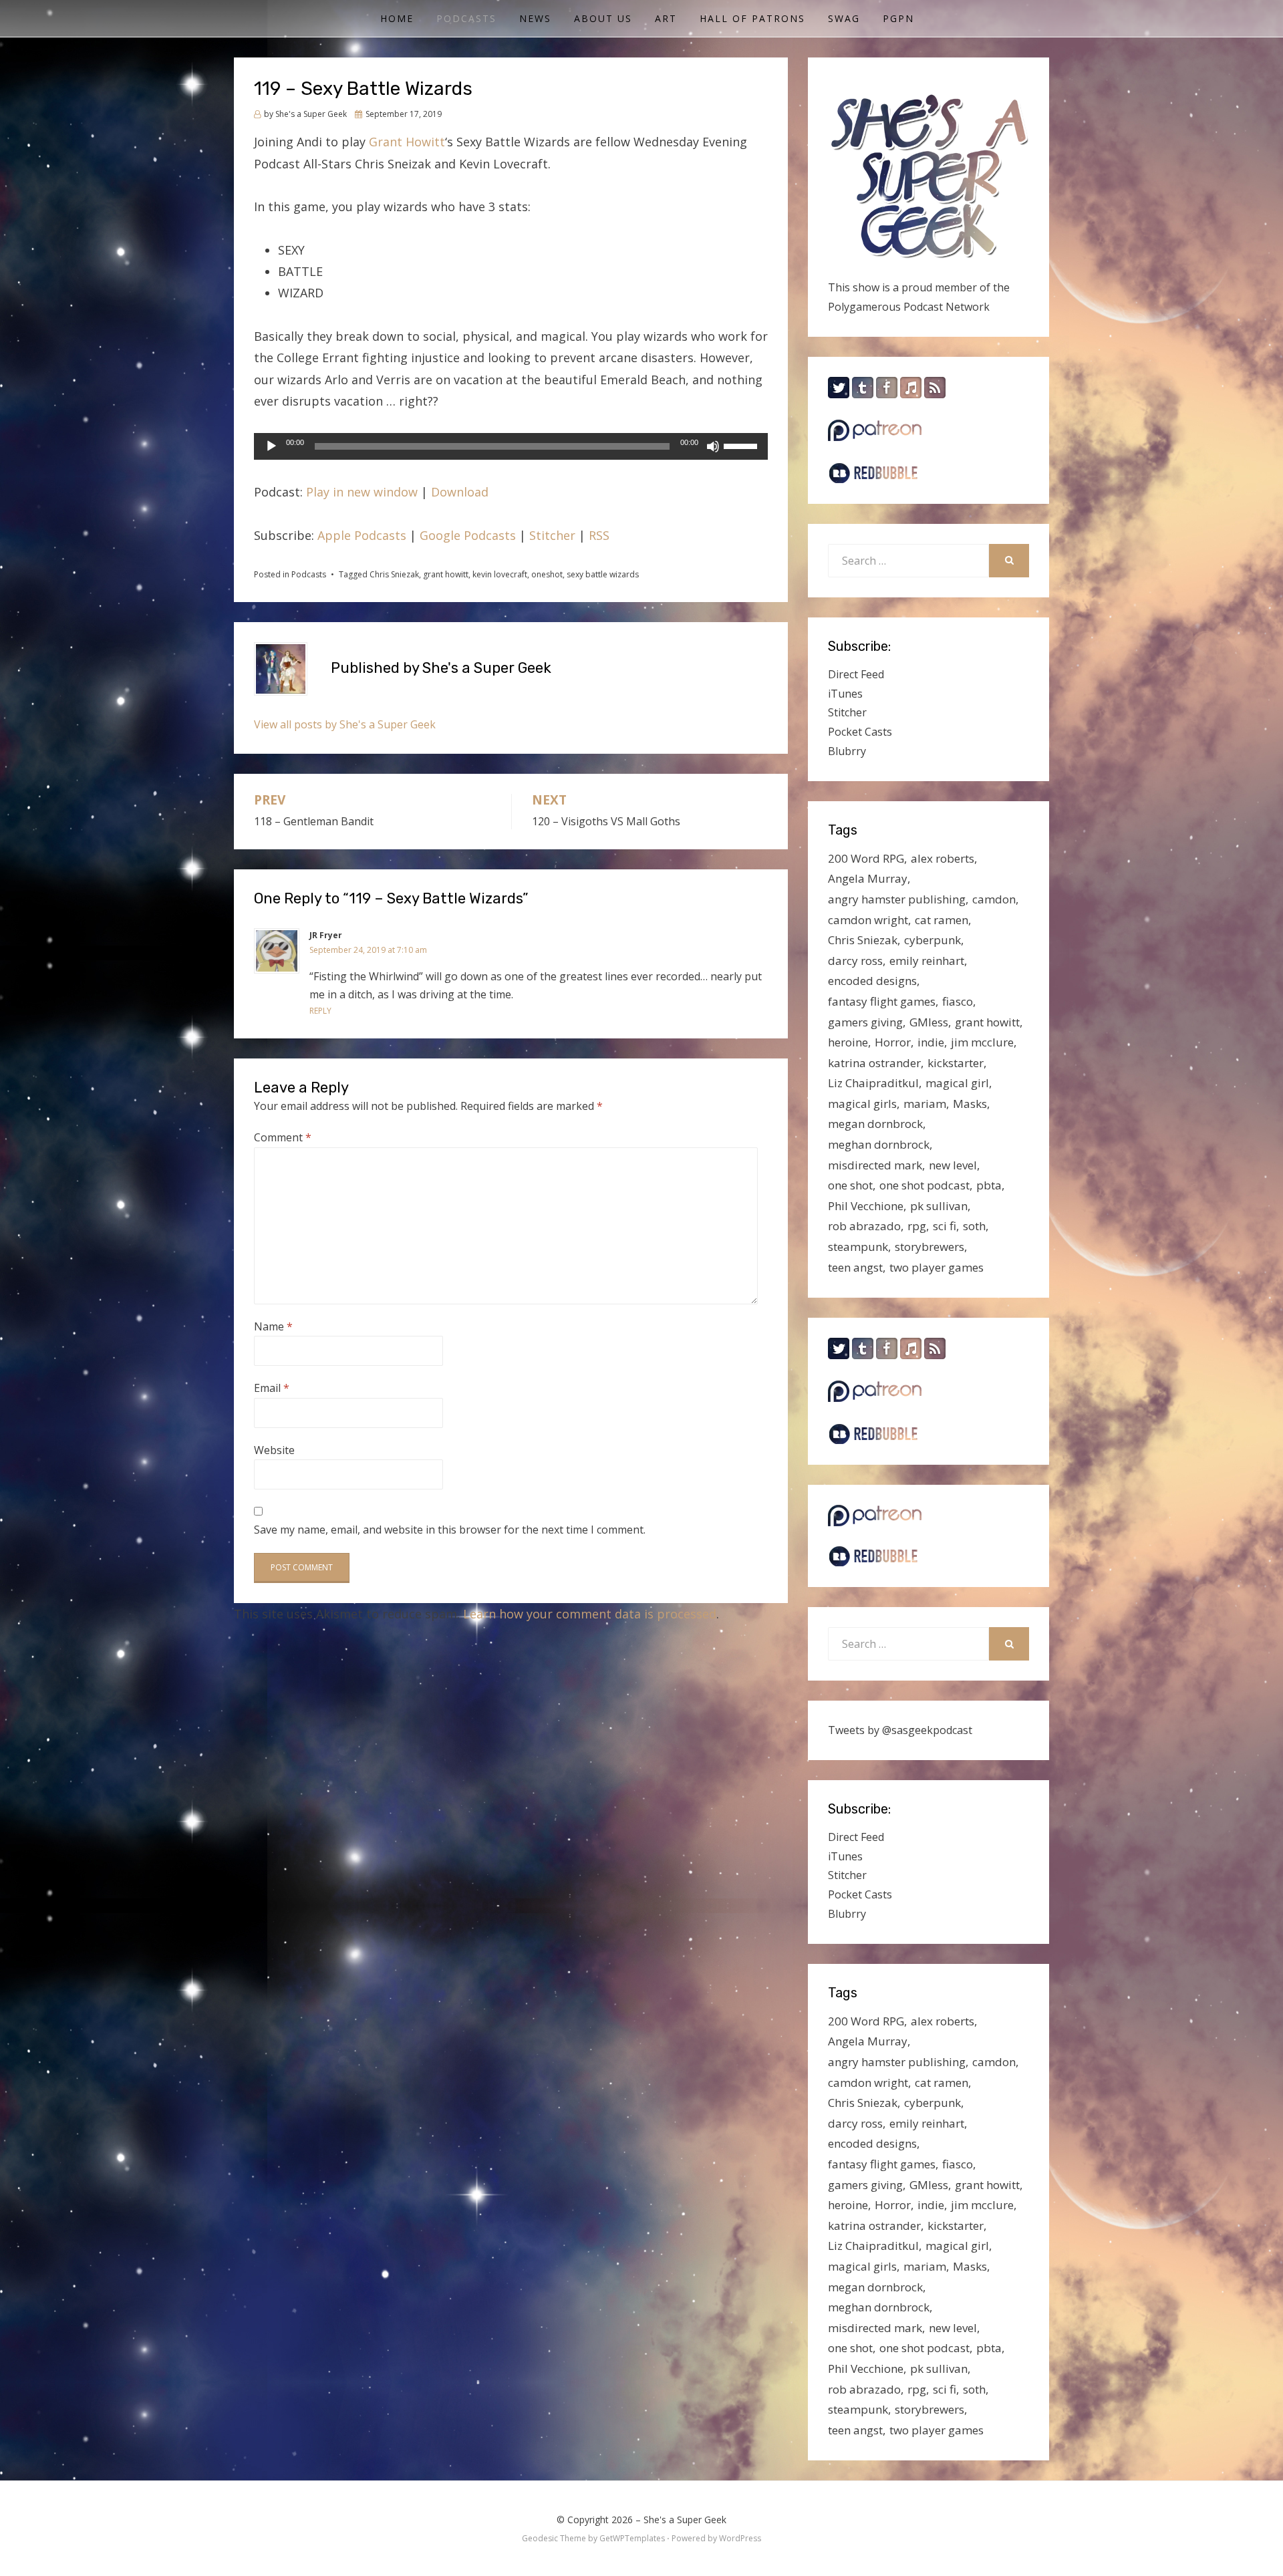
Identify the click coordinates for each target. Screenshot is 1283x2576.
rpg (917, 1226)
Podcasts (466, 18)
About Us (603, 18)
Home (397, 18)
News (535, 18)
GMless (929, 1022)
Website (274, 1450)
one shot (850, 1185)
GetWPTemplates (632, 2538)
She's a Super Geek (685, 2520)
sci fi (945, 1226)
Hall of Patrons (752, 18)
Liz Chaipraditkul (873, 1083)
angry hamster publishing (897, 899)
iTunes (845, 694)
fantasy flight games (882, 1001)
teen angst (855, 1267)
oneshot (547, 574)
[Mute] (713, 446)
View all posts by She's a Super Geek (345, 724)
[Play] (271, 446)
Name (273, 1326)
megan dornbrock (875, 1124)
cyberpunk (933, 940)
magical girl (957, 1083)
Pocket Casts (860, 732)
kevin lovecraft (500, 574)
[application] (511, 446)
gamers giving (865, 1022)
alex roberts (943, 858)
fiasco (958, 1001)
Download (460, 492)
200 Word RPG (866, 858)
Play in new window (362, 492)
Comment (283, 1137)
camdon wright (868, 920)
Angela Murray (868, 878)
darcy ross (855, 961)
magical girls (862, 1104)
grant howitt (446, 574)
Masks (970, 1104)
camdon (994, 899)
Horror (893, 1042)
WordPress (740, 2538)
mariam (925, 1104)
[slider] (742, 445)
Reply (320, 1011)
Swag (844, 18)
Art (666, 18)
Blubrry (847, 751)
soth (974, 1226)
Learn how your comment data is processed (590, 1614)
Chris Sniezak (394, 574)
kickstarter (956, 1063)
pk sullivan (939, 1206)
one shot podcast (924, 1185)
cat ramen (942, 920)
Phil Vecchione (866, 1206)
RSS (599, 535)
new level (953, 1165)
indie (931, 1042)
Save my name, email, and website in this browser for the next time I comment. (450, 1530)
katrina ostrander (874, 1063)
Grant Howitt (407, 142)
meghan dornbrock (879, 1144)
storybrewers (930, 1247)
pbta (989, 1185)
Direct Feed (856, 674)
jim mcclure (982, 1042)
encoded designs (872, 981)
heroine (848, 1042)
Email (272, 1388)
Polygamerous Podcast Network (909, 307)
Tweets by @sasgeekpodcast (900, 1730)
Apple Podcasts (362, 535)
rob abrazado (864, 1226)
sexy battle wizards (603, 574)
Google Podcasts (468, 535)
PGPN (898, 18)
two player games (937, 1267)
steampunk (858, 1247)
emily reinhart (927, 961)
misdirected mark (875, 1165)
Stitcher (552, 535)
